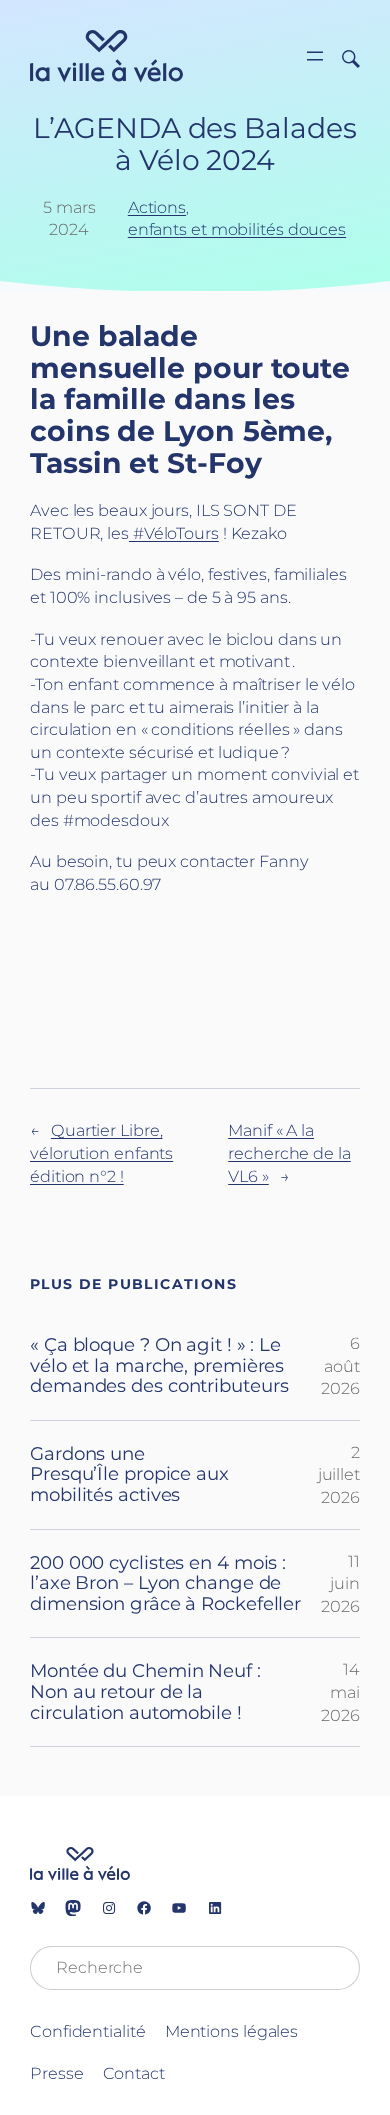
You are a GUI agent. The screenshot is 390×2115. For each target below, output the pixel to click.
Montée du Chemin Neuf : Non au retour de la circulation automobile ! (145, 1692)
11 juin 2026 (340, 1583)
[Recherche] (343, 57)
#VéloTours (174, 533)
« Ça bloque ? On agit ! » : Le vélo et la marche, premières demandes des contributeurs (159, 1366)
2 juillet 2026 (339, 1474)
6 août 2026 (340, 1365)
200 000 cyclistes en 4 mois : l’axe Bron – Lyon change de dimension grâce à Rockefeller (165, 1584)
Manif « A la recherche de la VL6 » (289, 1152)
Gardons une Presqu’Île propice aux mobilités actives (129, 1475)
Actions (157, 207)
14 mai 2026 (340, 1691)
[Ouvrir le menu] (315, 56)
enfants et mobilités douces (237, 229)
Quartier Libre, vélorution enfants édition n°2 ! (101, 1152)
